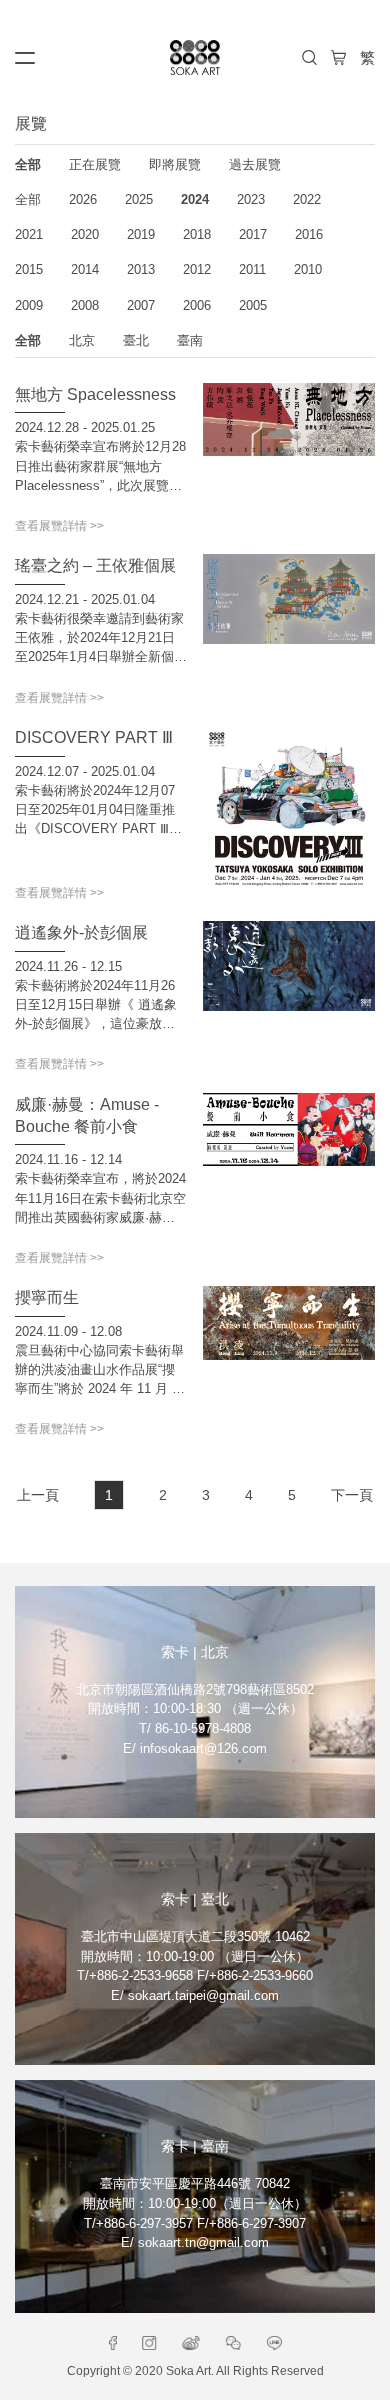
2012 (197, 269)
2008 (85, 305)
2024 (195, 199)
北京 (82, 340)
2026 (83, 199)
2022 (307, 199)
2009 (29, 305)
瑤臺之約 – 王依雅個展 (95, 565)
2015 (29, 269)
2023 (251, 199)
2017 (253, 234)
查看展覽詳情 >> (59, 526)
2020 (85, 234)
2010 (308, 269)
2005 (253, 305)
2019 (141, 234)
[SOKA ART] (195, 57)
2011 (252, 269)
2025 (139, 199)
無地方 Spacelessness (95, 394)
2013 (141, 269)
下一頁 (352, 1495)
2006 (197, 305)
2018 (197, 234)
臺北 (136, 340)
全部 (28, 164)
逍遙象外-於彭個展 (81, 932)
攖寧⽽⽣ (47, 1297)
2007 (141, 305)
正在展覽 (95, 164)
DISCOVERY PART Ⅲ (94, 737)
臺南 (190, 340)
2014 (85, 269)
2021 (29, 234)
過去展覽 (255, 164)
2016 (309, 234)
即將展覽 (175, 164)
